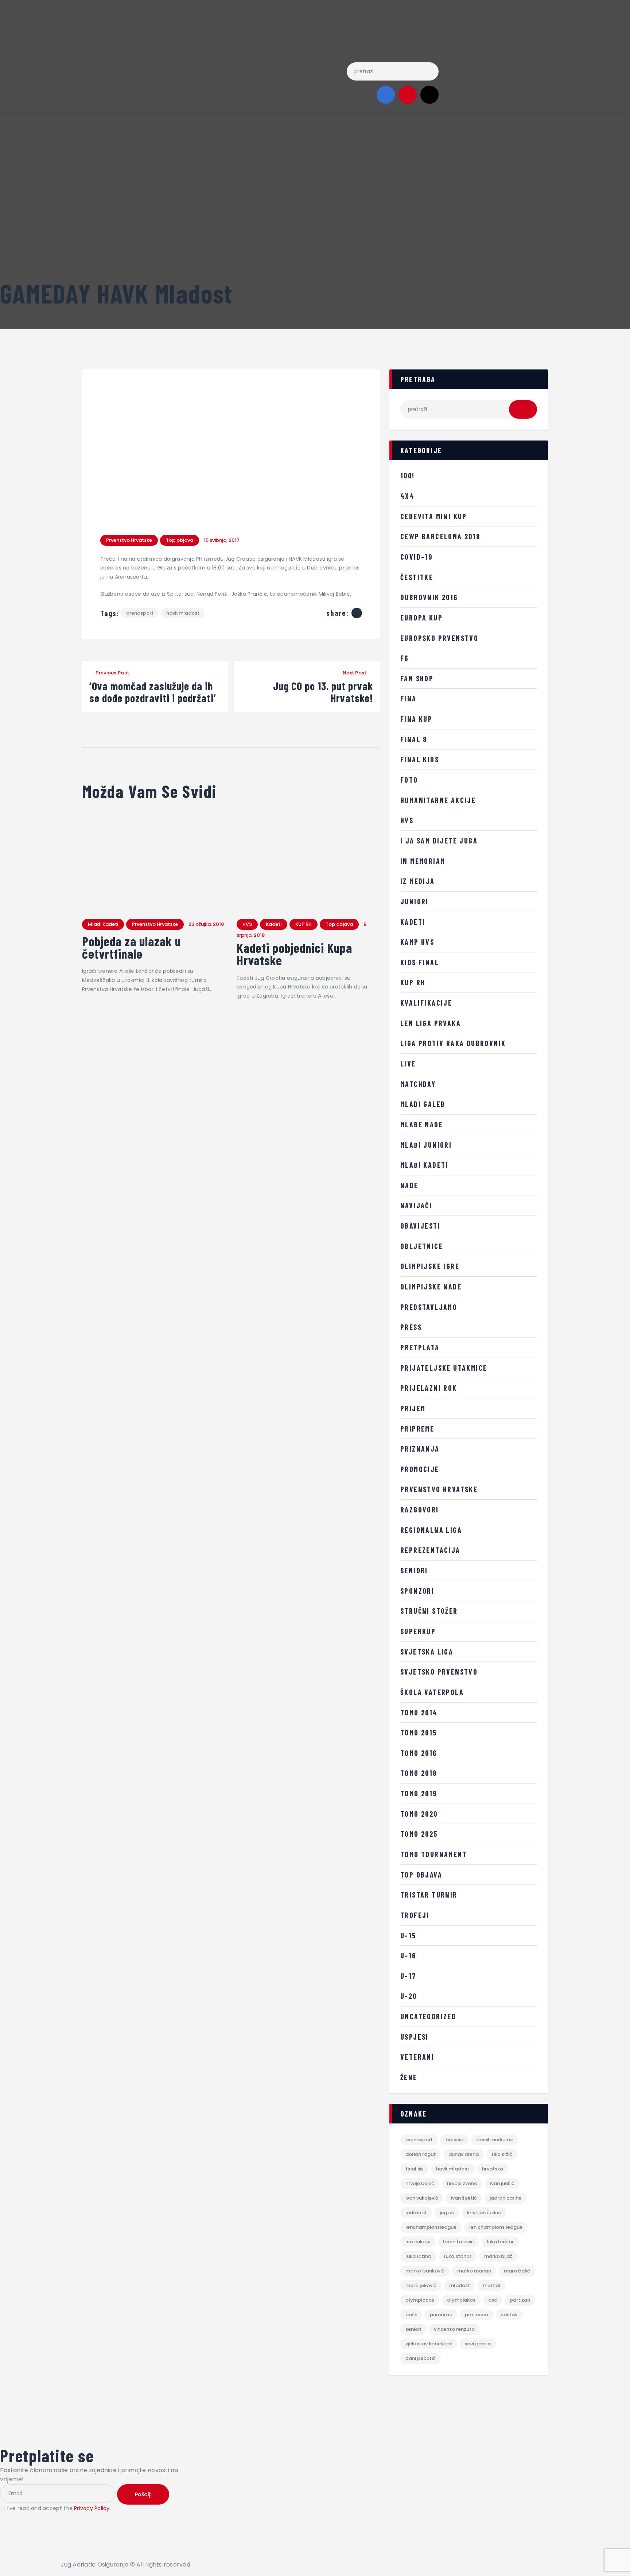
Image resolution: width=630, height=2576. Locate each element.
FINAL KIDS (420, 759)
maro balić (517, 2271)
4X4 (407, 496)
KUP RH (304, 924)
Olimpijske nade (431, 1287)
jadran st (416, 2213)
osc (493, 2300)
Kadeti (274, 924)
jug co (447, 2213)
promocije (420, 1469)
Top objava (180, 540)
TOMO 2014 (419, 1712)
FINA (409, 698)
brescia (454, 2140)
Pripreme (417, 1429)
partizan (520, 2300)
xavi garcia (478, 2344)
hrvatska (493, 2169)
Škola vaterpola (432, 1692)
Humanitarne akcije (438, 800)
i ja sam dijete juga (439, 841)
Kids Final (420, 962)
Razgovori (420, 1510)
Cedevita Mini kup (434, 516)
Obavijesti (420, 1226)
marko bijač (498, 2256)
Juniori (415, 901)
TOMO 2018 (419, 1773)
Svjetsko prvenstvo (439, 1672)
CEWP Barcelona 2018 (440, 536)
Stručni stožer (429, 1611)
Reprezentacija (430, 1550)
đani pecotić (421, 2358)
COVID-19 (416, 557)
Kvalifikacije (426, 1003)
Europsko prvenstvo (439, 638)
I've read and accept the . (59, 2508)
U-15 (408, 1935)
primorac (441, 2315)
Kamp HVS (417, 942)
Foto (409, 780)
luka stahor (458, 2256)
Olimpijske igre (430, 1266)
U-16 (408, 1956)
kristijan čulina (484, 2213)
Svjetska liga (427, 1652)
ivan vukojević (422, 2198)
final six (414, 2169)
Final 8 (414, 739)
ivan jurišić (502, 2183)
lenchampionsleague (431, 2227)
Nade (409, 1185)
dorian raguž (421, 2154)
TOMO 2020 (419, 1814)
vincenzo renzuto (454, 2329)
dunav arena (464, 2154)
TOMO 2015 (419, 1733)
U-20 (409, 1996)
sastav (509, 2315)
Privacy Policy (92, 2508)
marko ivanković (425, 2271)
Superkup (418, 1631)
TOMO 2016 (419, 1753)
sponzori (417, 1591)
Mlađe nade (422, 1124)
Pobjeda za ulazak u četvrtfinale (131, 947)
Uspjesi (415, 2037)
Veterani (417, 2057)
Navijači (416, 1205)
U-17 (408, 1976)
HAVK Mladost (183, 613)
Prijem (413, 1408)
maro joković (421, 2285)
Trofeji (415, 1915)
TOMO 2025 (419, 1834)
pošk (411, 2315)
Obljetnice (422, 1246)
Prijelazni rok (429, 1388)
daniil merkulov (494, 2140)
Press (411, 1327)
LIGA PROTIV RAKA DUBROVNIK (453, 1043)
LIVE (408, 1064)
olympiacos (420, 2300)
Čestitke (417, 577)
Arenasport (140, 613)
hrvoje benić (420, 2183)
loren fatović (458, 2242)
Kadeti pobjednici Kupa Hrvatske (294, 954)
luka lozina (418, 2256)
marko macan (474, 2271)
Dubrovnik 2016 (429, 597)
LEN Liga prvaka (431, 1023)
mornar (492, 2285)
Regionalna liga (431, 1530)
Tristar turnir (429, 1895)
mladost (460, 2285)
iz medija (418, 881)
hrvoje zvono (462, 2183)
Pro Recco (477, 2315)
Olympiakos (461, 2300)
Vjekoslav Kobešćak (429, 2344)
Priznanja (420, 1449)
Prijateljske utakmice (444, 1368)
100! (408, 475)
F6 (405, 658)
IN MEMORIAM (423, 861)
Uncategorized (428, 2016)
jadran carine (505, 2198)
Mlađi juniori (426, 1145)
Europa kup (421, 618)
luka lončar (500, 2242)
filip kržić (502, 2154)
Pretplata (420, 1347)
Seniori (414, 1570)
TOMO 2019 (419, 1793)
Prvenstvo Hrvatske (129, 540)
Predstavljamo (429, 1307)
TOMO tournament (434, 1854)
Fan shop (417, 678)
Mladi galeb (423, 1104)
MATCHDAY (418, 1084)
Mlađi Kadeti (103, 924)
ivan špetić (464, 2198)
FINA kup (416, 719)
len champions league (496, 2227)
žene (409, 2077)
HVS (247, 924)
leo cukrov (418, 2242)
